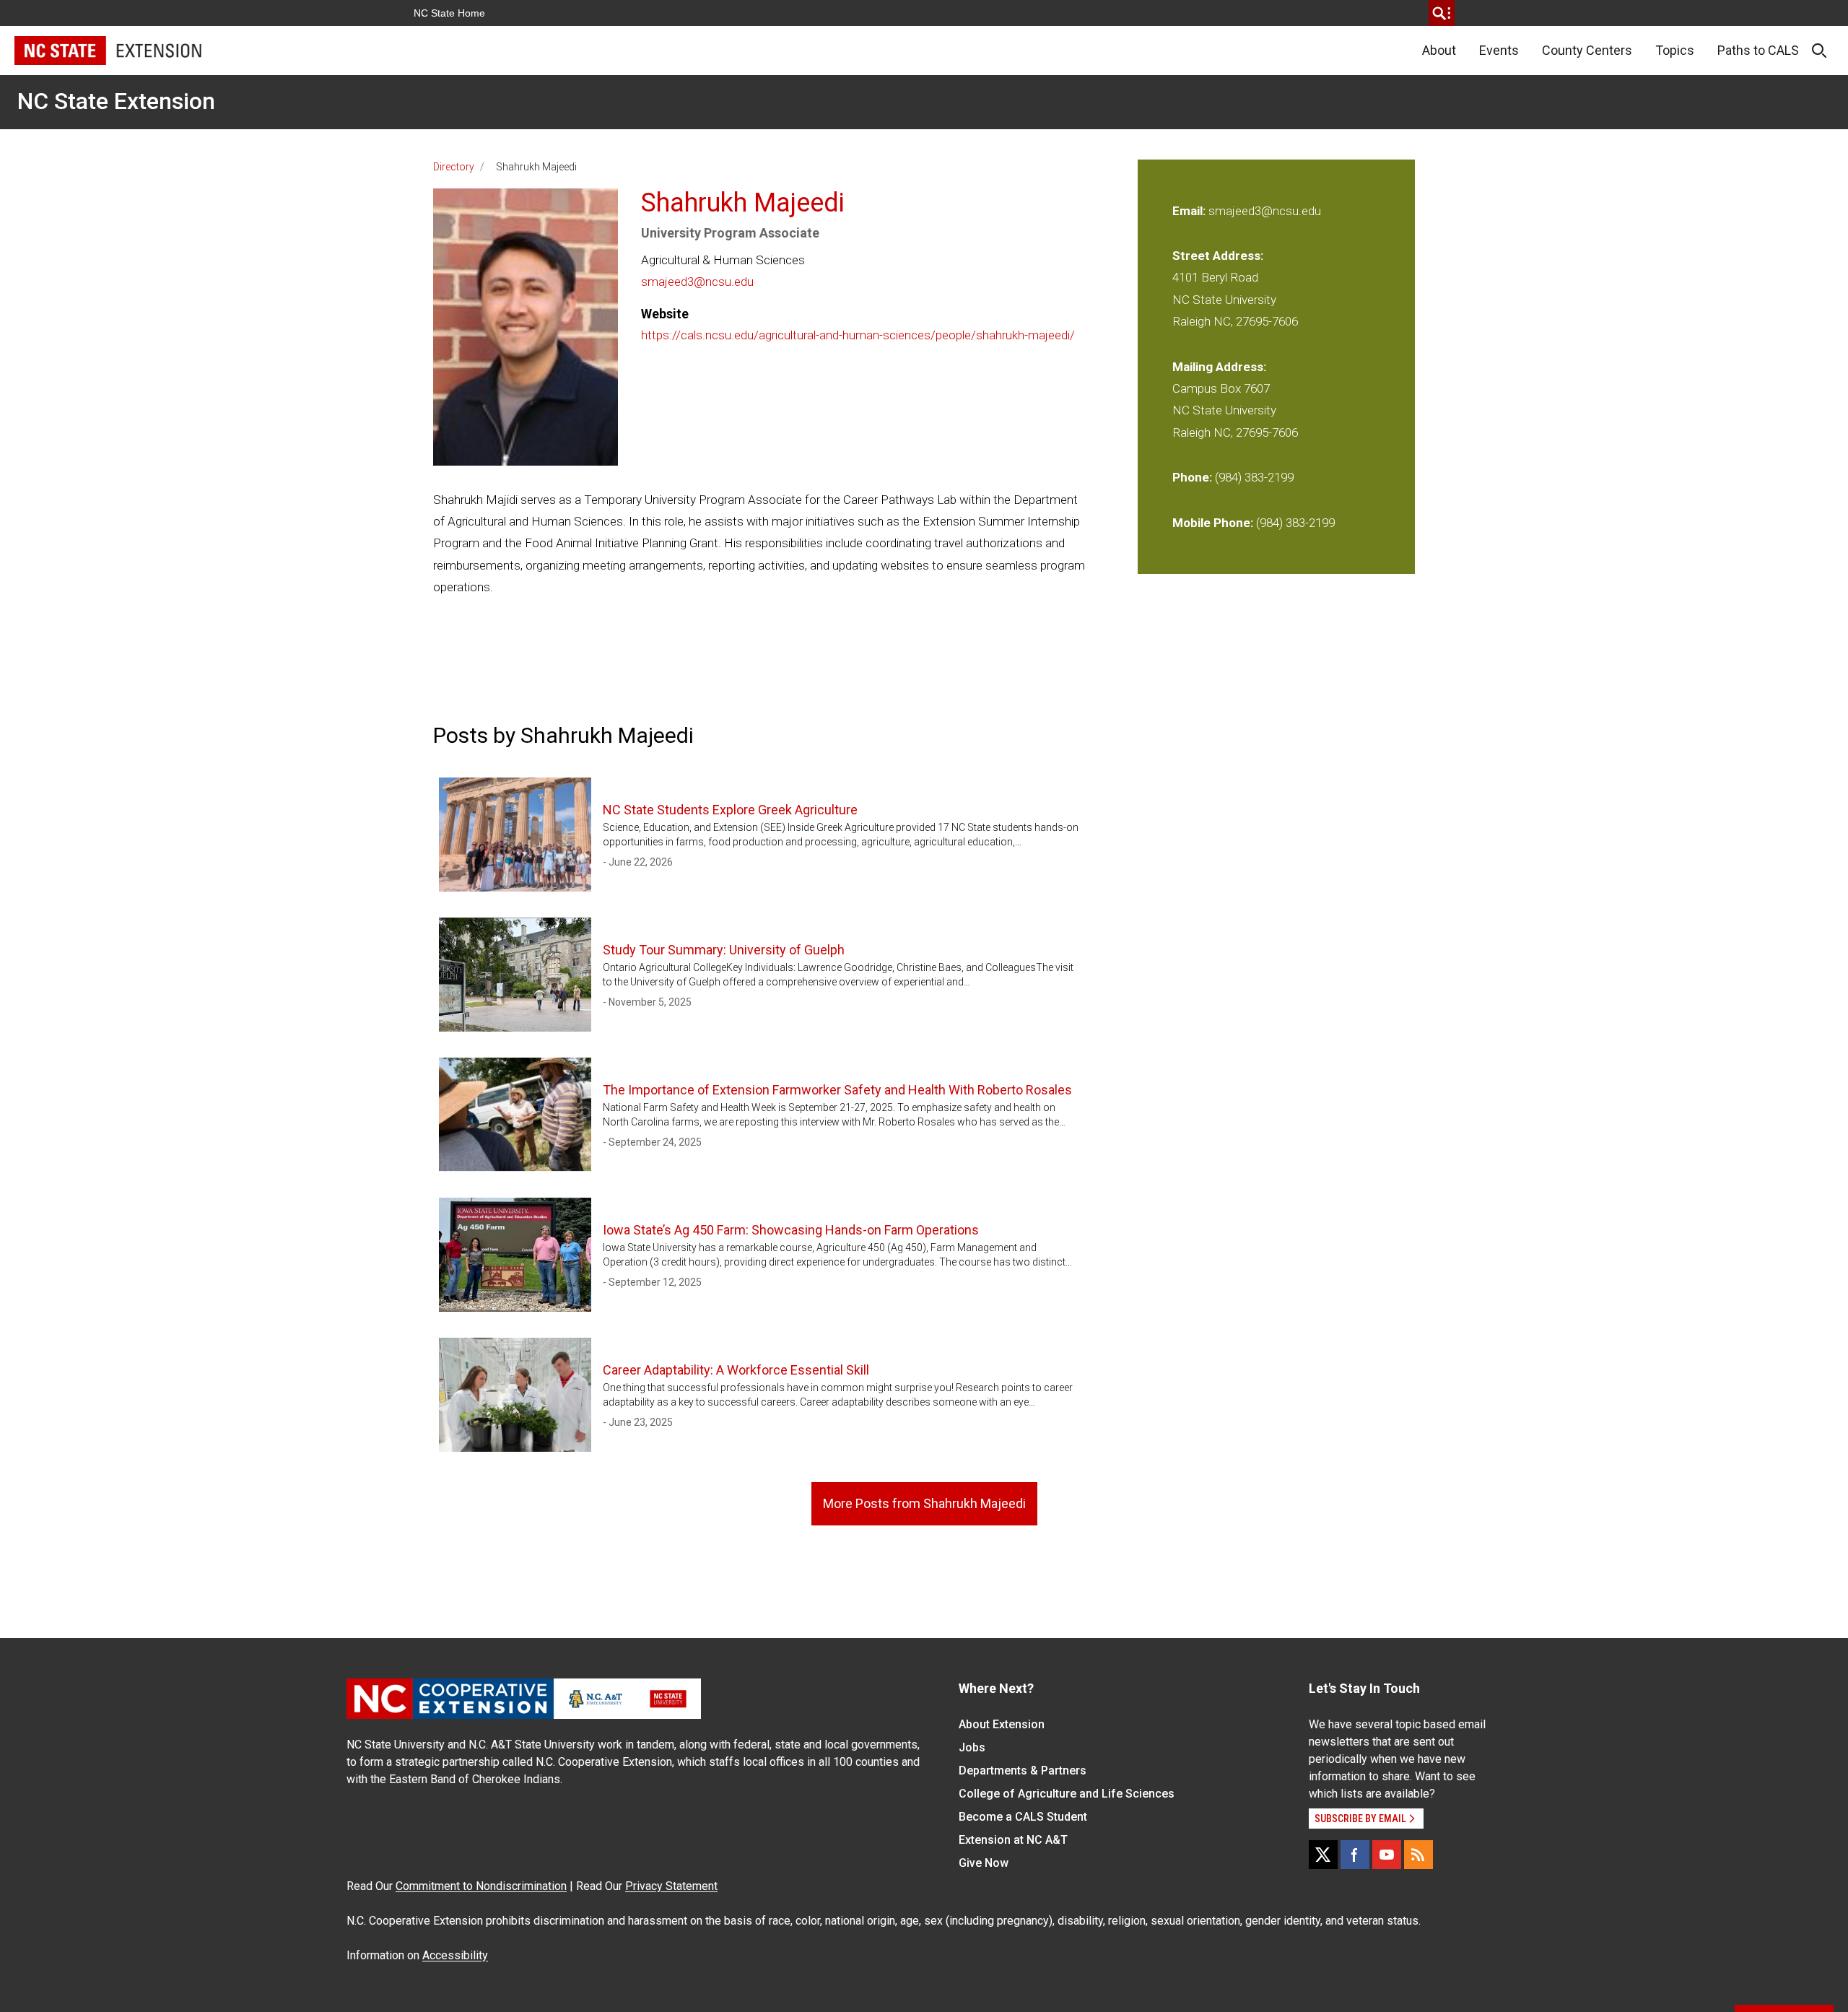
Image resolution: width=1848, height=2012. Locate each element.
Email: (1190, 211)
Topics (1675, 50)
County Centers (1587, 50)
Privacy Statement (671, 1886)
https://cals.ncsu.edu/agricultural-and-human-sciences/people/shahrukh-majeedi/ (858, 335)
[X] (1323, 1855)
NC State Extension (116, 101)
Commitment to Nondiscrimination (481, 1886)
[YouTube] (1387, 1855)
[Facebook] (1355, 1855)
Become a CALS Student (1023, 1817)
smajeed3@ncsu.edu (697, 282)
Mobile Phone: (1213, 523)
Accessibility (455, 1955)
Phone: (1192, 477)
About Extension (1002, 1724)
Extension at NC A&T (1013, 1840)
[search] (1442, 13)
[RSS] (1418, 1855)
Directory (454, 167)
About (1439, 50)
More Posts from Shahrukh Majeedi (924, 1503)
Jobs (972, 1747)
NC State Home (449, 13)
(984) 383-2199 (1254, 477)
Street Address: (1218, 256)
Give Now (984, 1863)
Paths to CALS (1758, 50)
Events (1499, 50)
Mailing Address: (1219, 367)
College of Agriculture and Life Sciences (1067, 1794)
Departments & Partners (1023, 1771)
